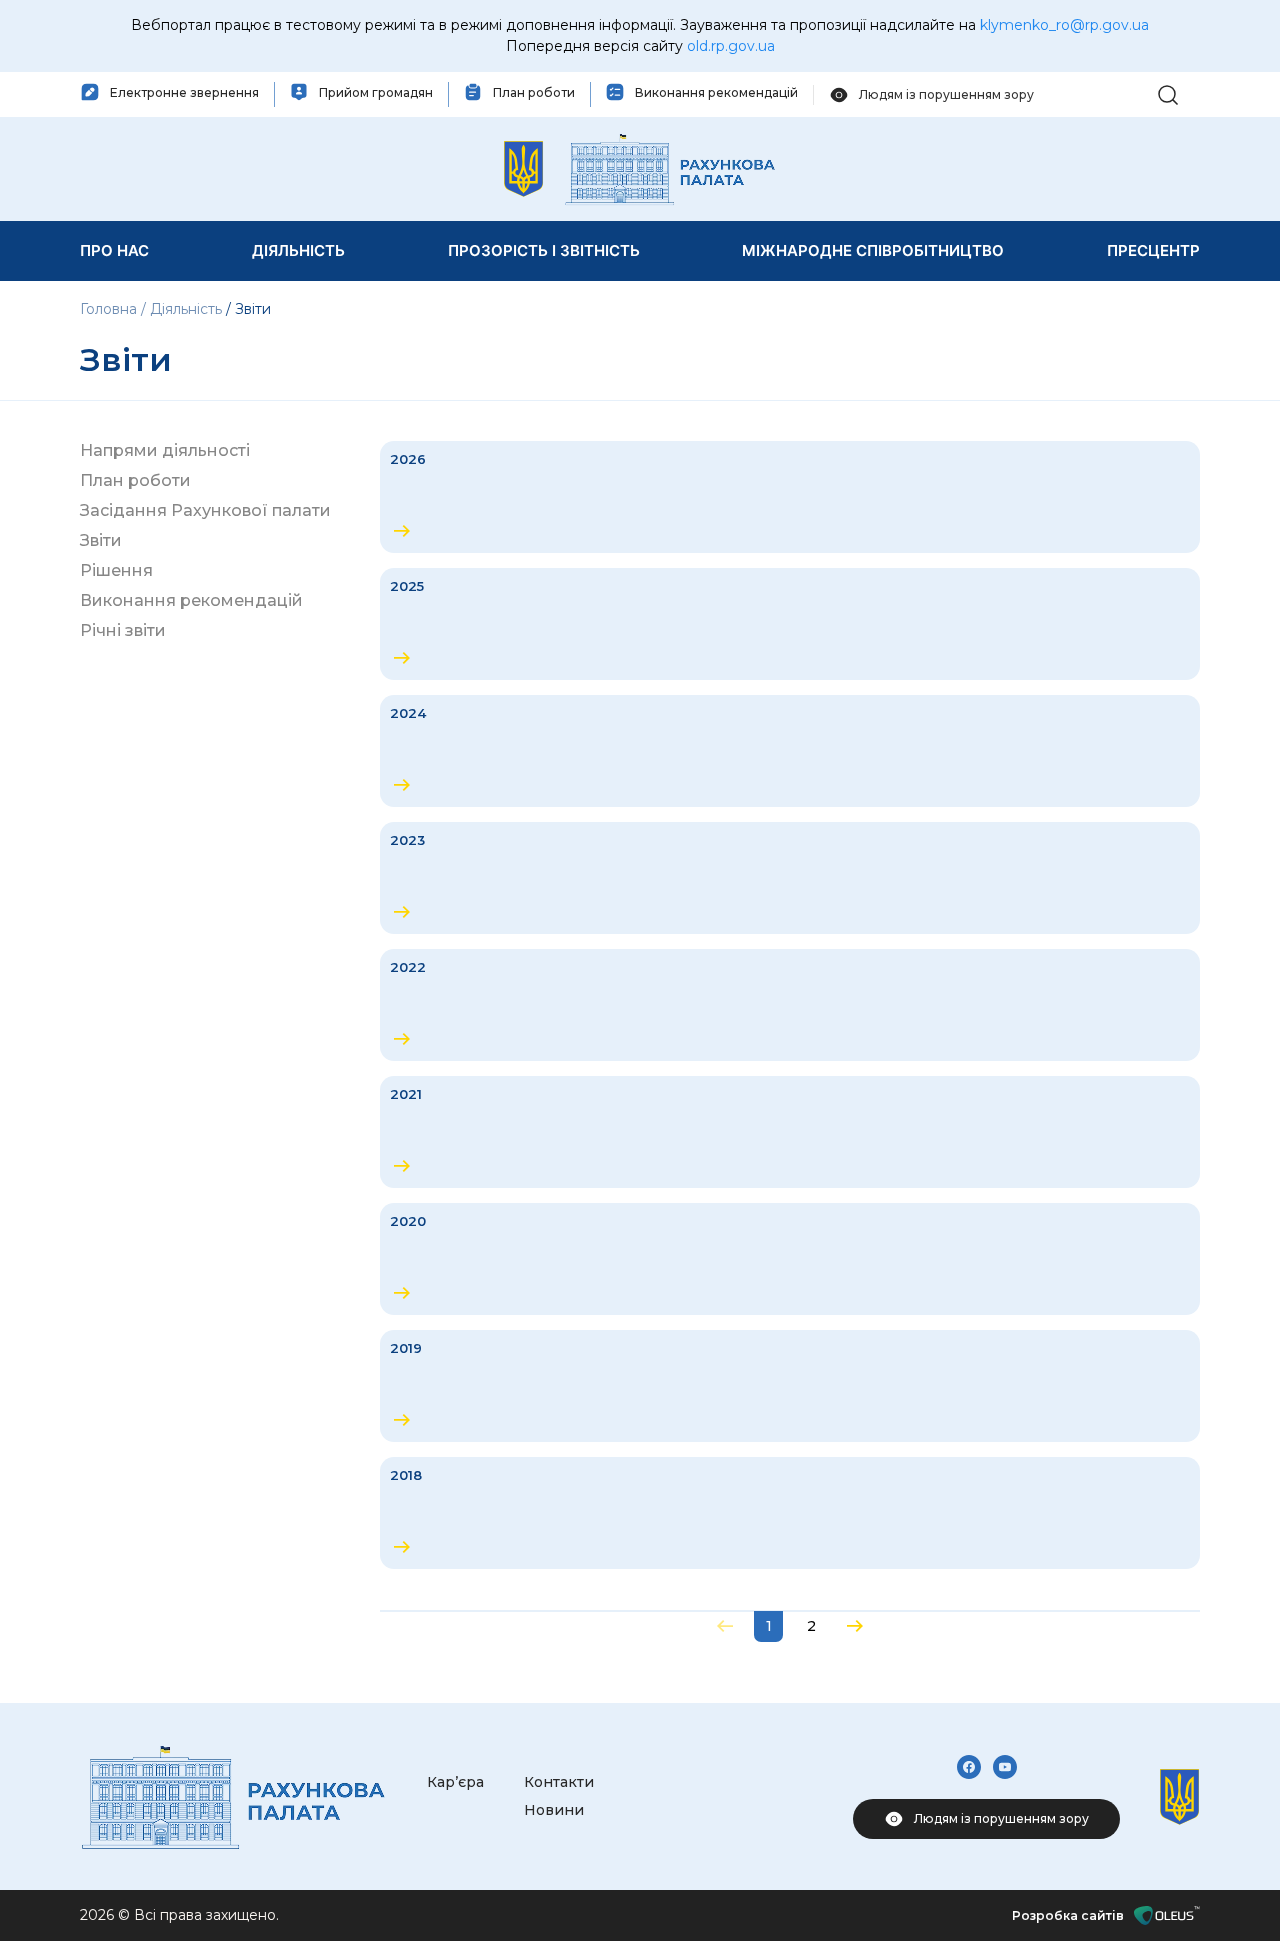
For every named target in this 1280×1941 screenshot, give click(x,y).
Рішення (116, 570)
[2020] (790, 1259)
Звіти (101, 540)
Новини (554, 1810)
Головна (110, 309)
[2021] (790, 1132)
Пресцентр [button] (1153, 250)
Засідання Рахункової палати (205, 510)
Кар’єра (455, 1782)
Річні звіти (123, 630)
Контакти (559, 1782)
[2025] (790, 624)
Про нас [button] (114, 250)
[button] (1168, 93)
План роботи (135, 480)
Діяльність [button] (298, 250)
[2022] (790, 1005)
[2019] (790, 1386)
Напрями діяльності (165, 450)
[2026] (790, 497)
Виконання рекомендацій (191, 600)
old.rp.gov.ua (731, 46)
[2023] (790, 878)
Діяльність (186, 309)
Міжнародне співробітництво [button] (873, 250)
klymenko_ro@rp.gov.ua (1064, 25)
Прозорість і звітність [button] (544, 250)
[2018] (790, 1513)
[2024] (790, 751)
